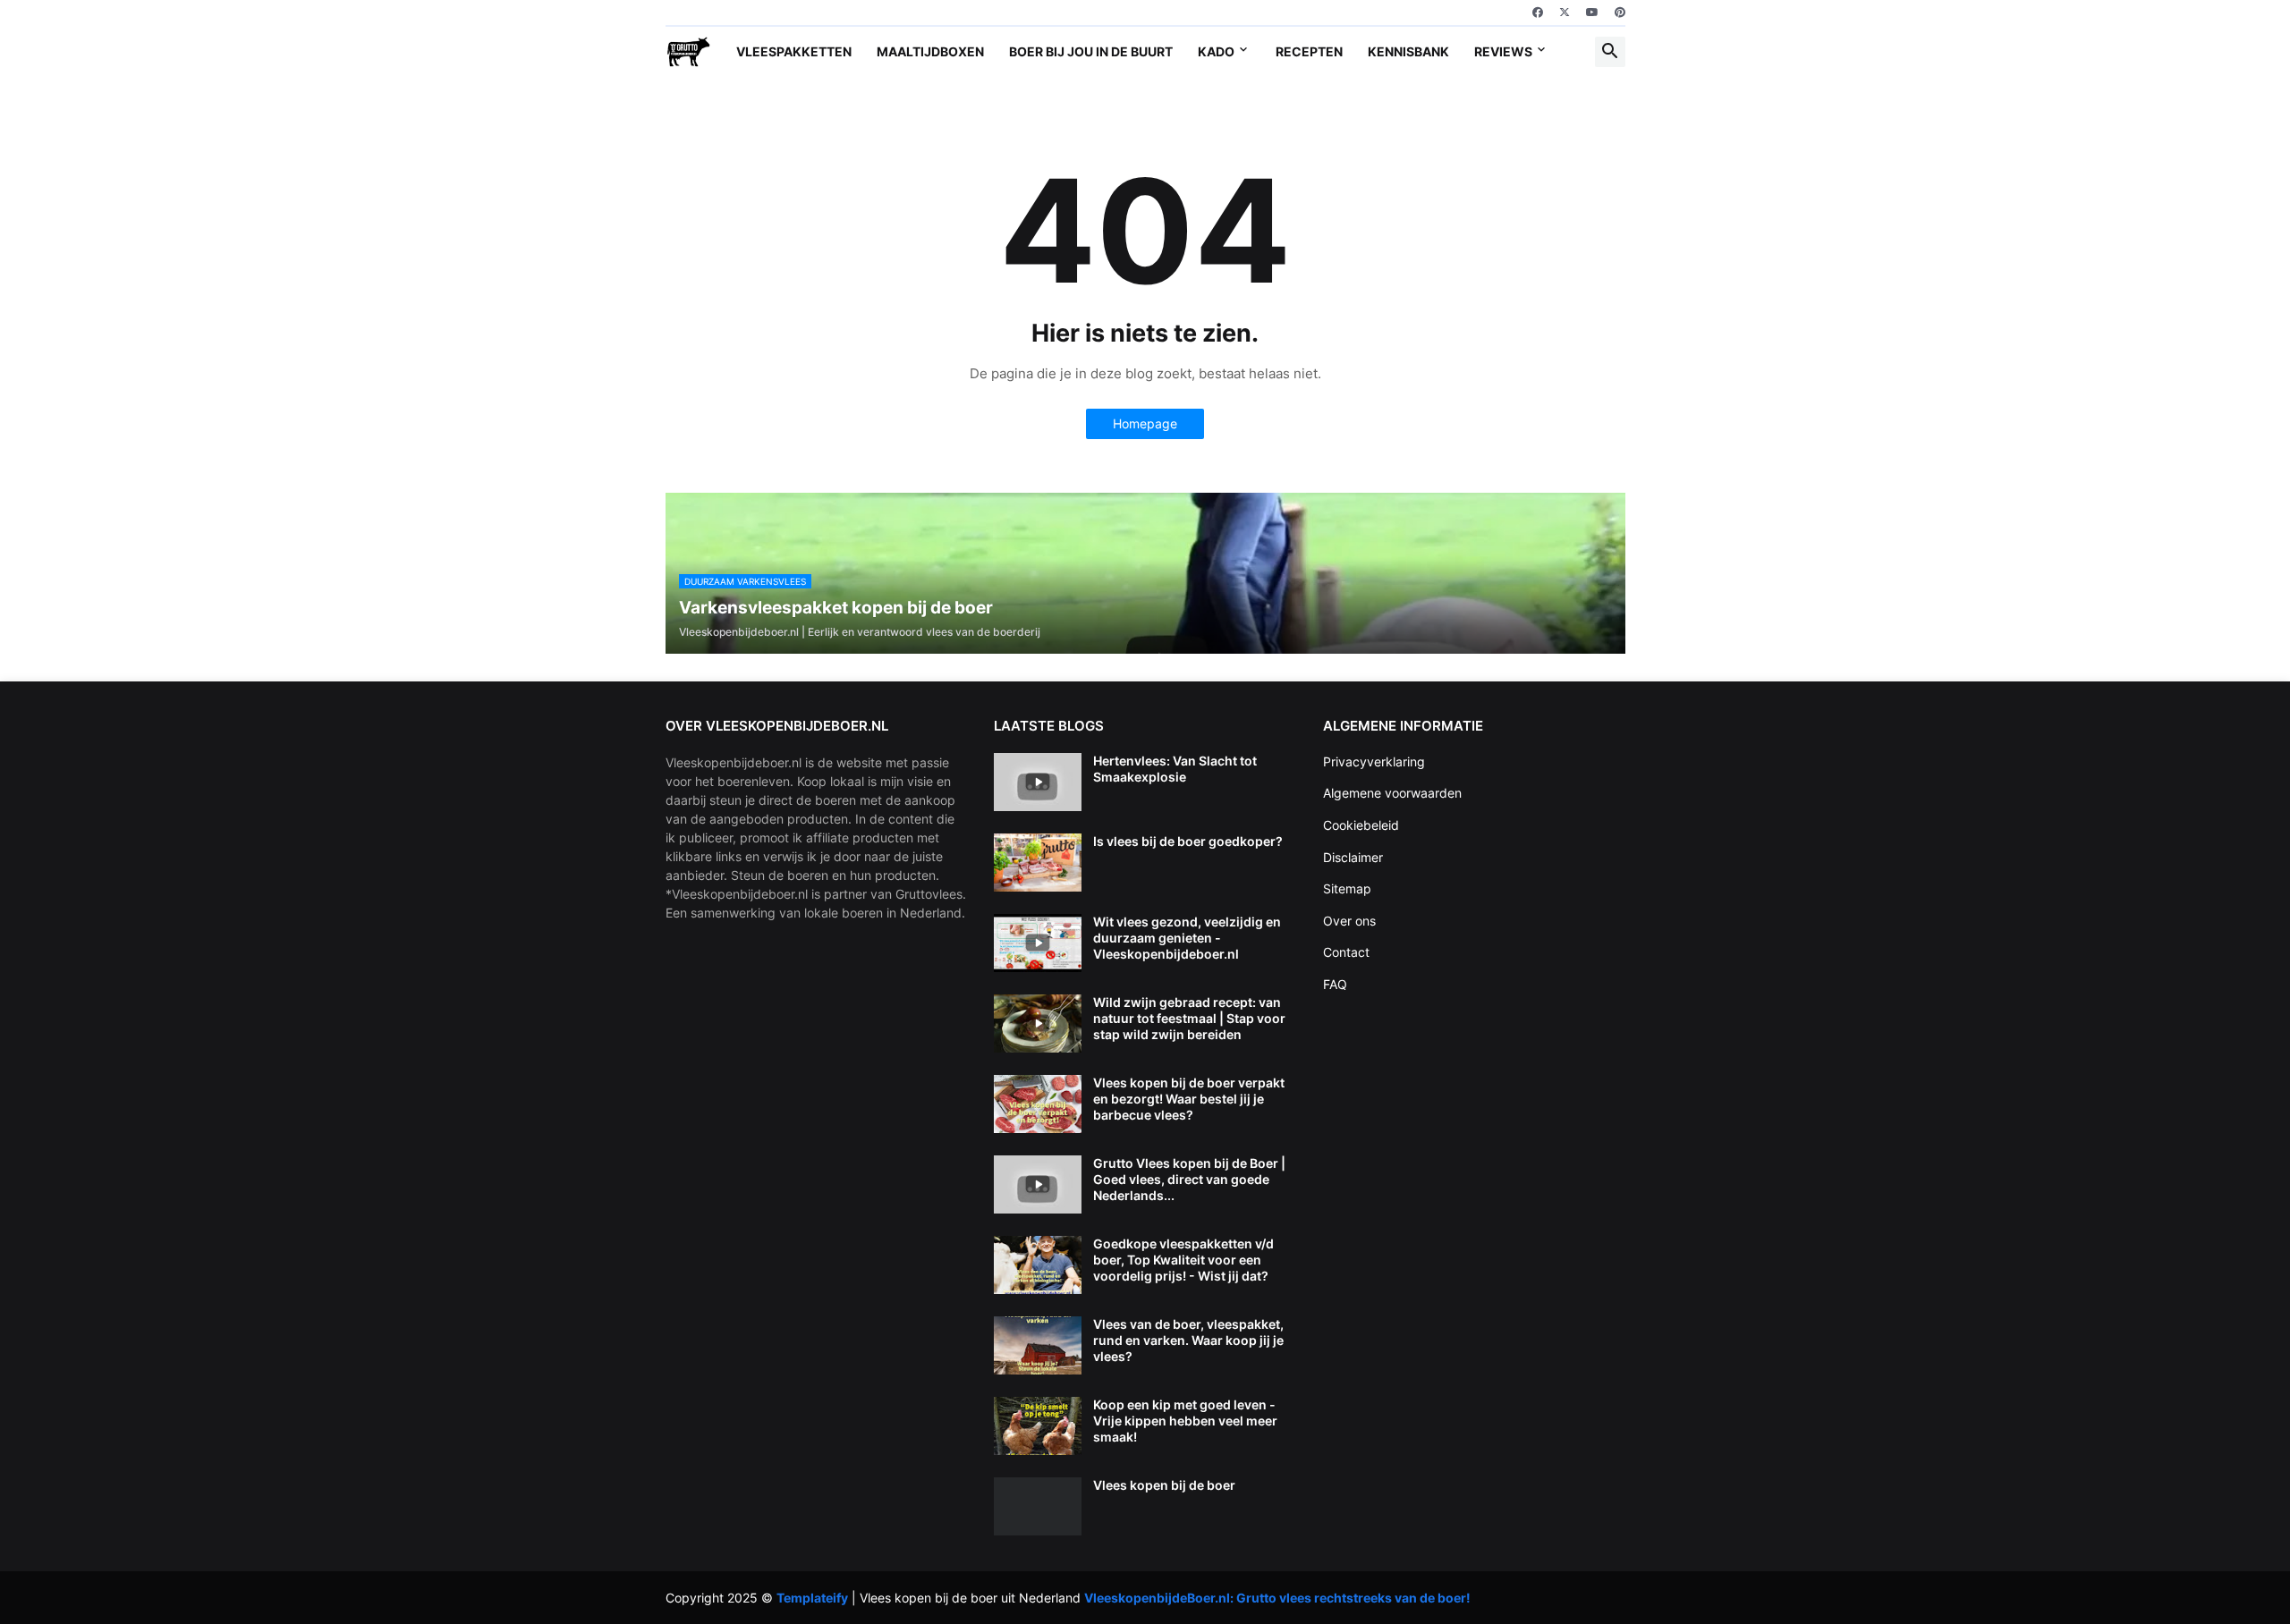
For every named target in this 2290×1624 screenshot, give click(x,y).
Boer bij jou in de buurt (1091, 51)
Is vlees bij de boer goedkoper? (1188, 841)
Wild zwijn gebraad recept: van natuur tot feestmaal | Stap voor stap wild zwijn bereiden (1189, 1018)
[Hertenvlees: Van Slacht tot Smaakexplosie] (1038, 782)
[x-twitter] (1565, 13)
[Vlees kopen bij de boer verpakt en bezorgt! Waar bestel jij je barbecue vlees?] (1038, 1104)
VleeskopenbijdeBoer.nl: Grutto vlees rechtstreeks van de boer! (1277, 1598)
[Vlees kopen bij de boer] (1038, 1506)
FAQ (1335, 984)
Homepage (1145, 423)
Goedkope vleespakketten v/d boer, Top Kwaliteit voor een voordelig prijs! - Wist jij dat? (1183, 1260)
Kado (1216, 51)
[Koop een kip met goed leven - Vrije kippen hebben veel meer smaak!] (1038, 1426)
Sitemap (1347, 888)
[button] (1610, 52)
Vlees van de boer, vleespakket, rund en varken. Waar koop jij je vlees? (1188, 1340)
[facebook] (1538, 13)
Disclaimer (1353, 857)
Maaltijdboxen (930, 51)
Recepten (1309, 51)
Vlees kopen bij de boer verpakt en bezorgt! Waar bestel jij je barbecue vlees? (1189, 1099)
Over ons (1349, 921)
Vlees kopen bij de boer (1164, 1485)
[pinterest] (1620, 13)
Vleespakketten (794, 51)
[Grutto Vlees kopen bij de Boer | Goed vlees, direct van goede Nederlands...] (1038, 1184)
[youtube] (1592, 13)
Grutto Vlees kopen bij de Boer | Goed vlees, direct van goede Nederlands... (1189, 1179)
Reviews (1503, 51)
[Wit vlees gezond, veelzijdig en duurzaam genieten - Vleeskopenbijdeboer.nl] (1038, 943)
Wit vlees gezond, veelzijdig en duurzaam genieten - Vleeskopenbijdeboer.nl (1187, 938)
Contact (1346, 952)
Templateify (812, 1598)
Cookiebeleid (1361, 825)
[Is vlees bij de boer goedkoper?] (1038, 863)
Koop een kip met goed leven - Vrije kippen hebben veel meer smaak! (1185, 1421)
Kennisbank (1408, 51)
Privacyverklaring (1374, 761)
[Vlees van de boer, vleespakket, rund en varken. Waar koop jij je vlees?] (1038, 1345)
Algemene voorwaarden (1392, 793)
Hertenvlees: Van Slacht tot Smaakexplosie (1175, 769)
